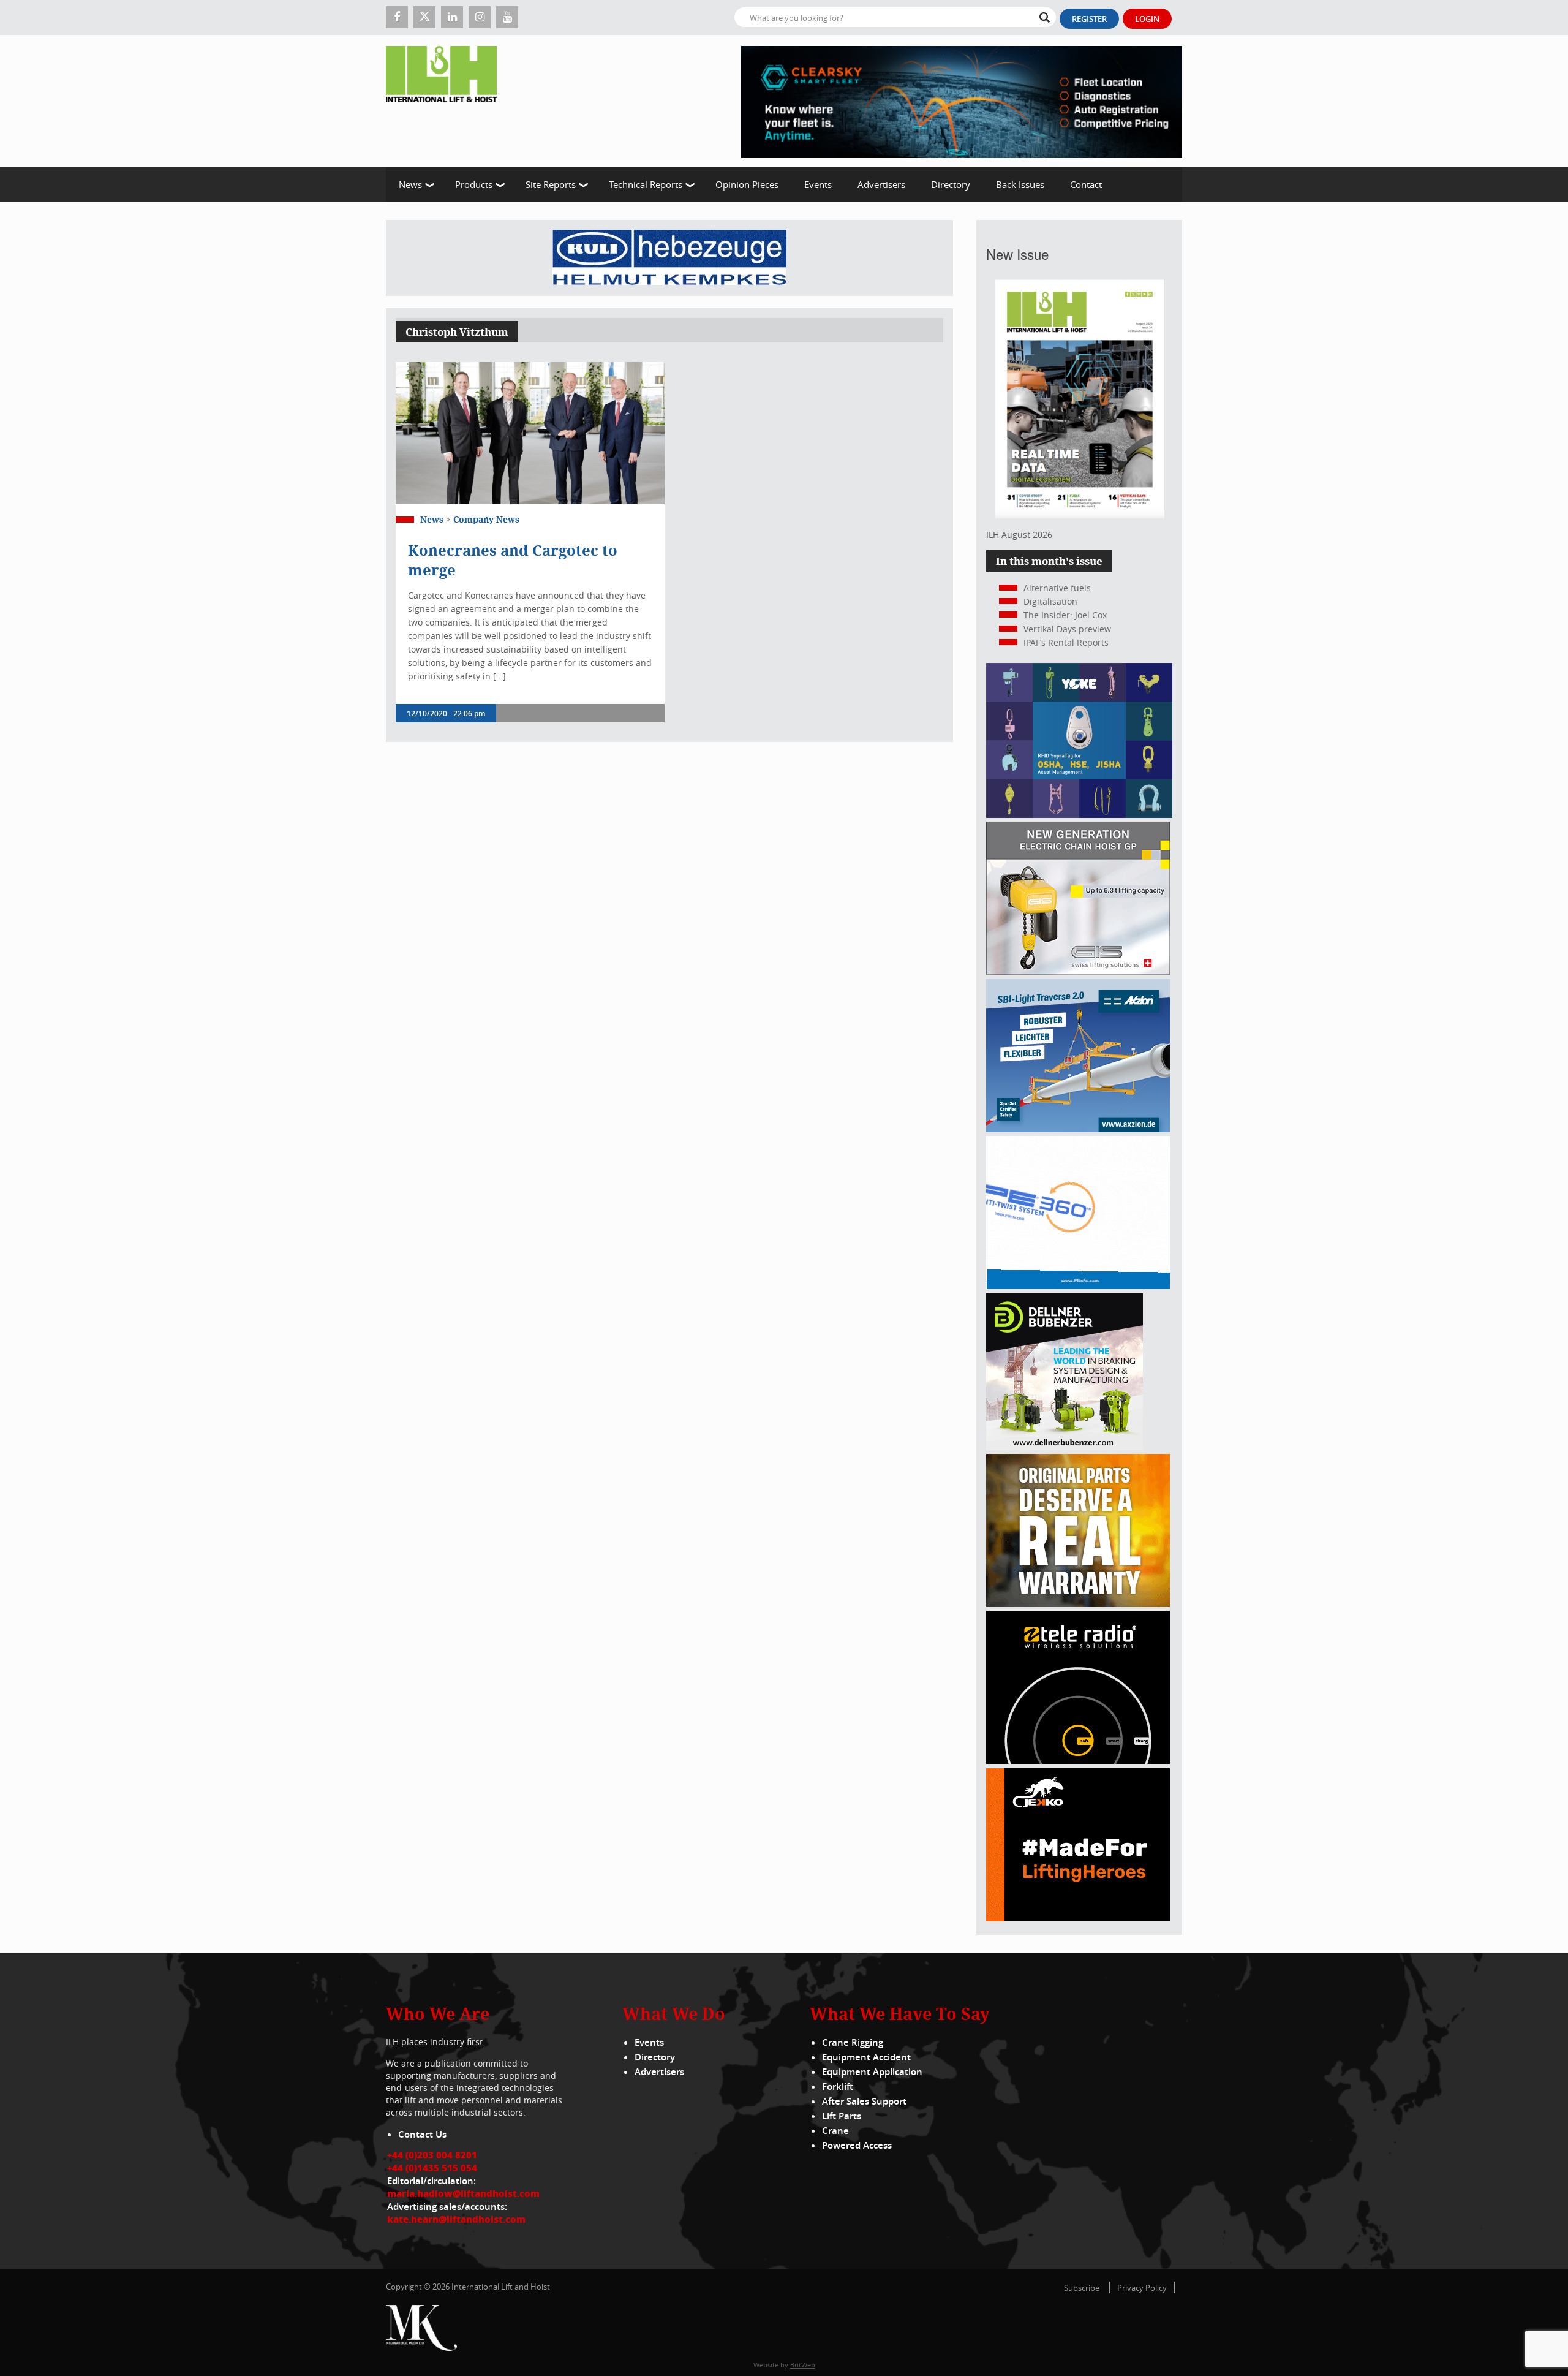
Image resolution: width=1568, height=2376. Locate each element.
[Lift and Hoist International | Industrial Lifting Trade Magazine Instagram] (480, 17)
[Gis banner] (1078, 971)
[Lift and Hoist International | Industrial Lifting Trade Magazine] (446, 101)
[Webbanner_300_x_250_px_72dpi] (1078, 1761)
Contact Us (422, 2134)
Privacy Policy (1142, 2288)
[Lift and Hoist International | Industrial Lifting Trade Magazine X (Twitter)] (424, 17)
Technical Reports (646, 184)
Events (818, 184)
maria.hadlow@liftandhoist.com (463, 2193)
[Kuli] (669, 258)
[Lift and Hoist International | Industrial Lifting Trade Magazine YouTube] (507, 17)
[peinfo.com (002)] (1078, 1286)
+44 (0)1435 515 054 (432, 2168)
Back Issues (1020, 184)
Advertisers (881, 184)
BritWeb (803, 2365)
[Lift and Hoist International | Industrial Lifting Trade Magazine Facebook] (397, 17)
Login (1147, 19)
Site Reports (551, 184)
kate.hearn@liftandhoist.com (456, 2219)
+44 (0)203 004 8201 (432, 2155)
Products (474, 184)
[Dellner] (1065, 1447)
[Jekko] (1078, 1918)
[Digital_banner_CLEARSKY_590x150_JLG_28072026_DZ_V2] (962, 101)
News (410, 184)
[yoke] (1079, 815)
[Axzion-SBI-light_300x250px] (1078, 1129)
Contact (1086, 184)
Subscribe (1082, 2288)
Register (1089, 19)
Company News (486, 519)
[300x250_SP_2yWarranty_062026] (1078, 1604)
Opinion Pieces (747, 184)
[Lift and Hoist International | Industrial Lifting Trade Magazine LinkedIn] (452, 17)
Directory (951, 184)
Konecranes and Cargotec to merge (513, 560)
